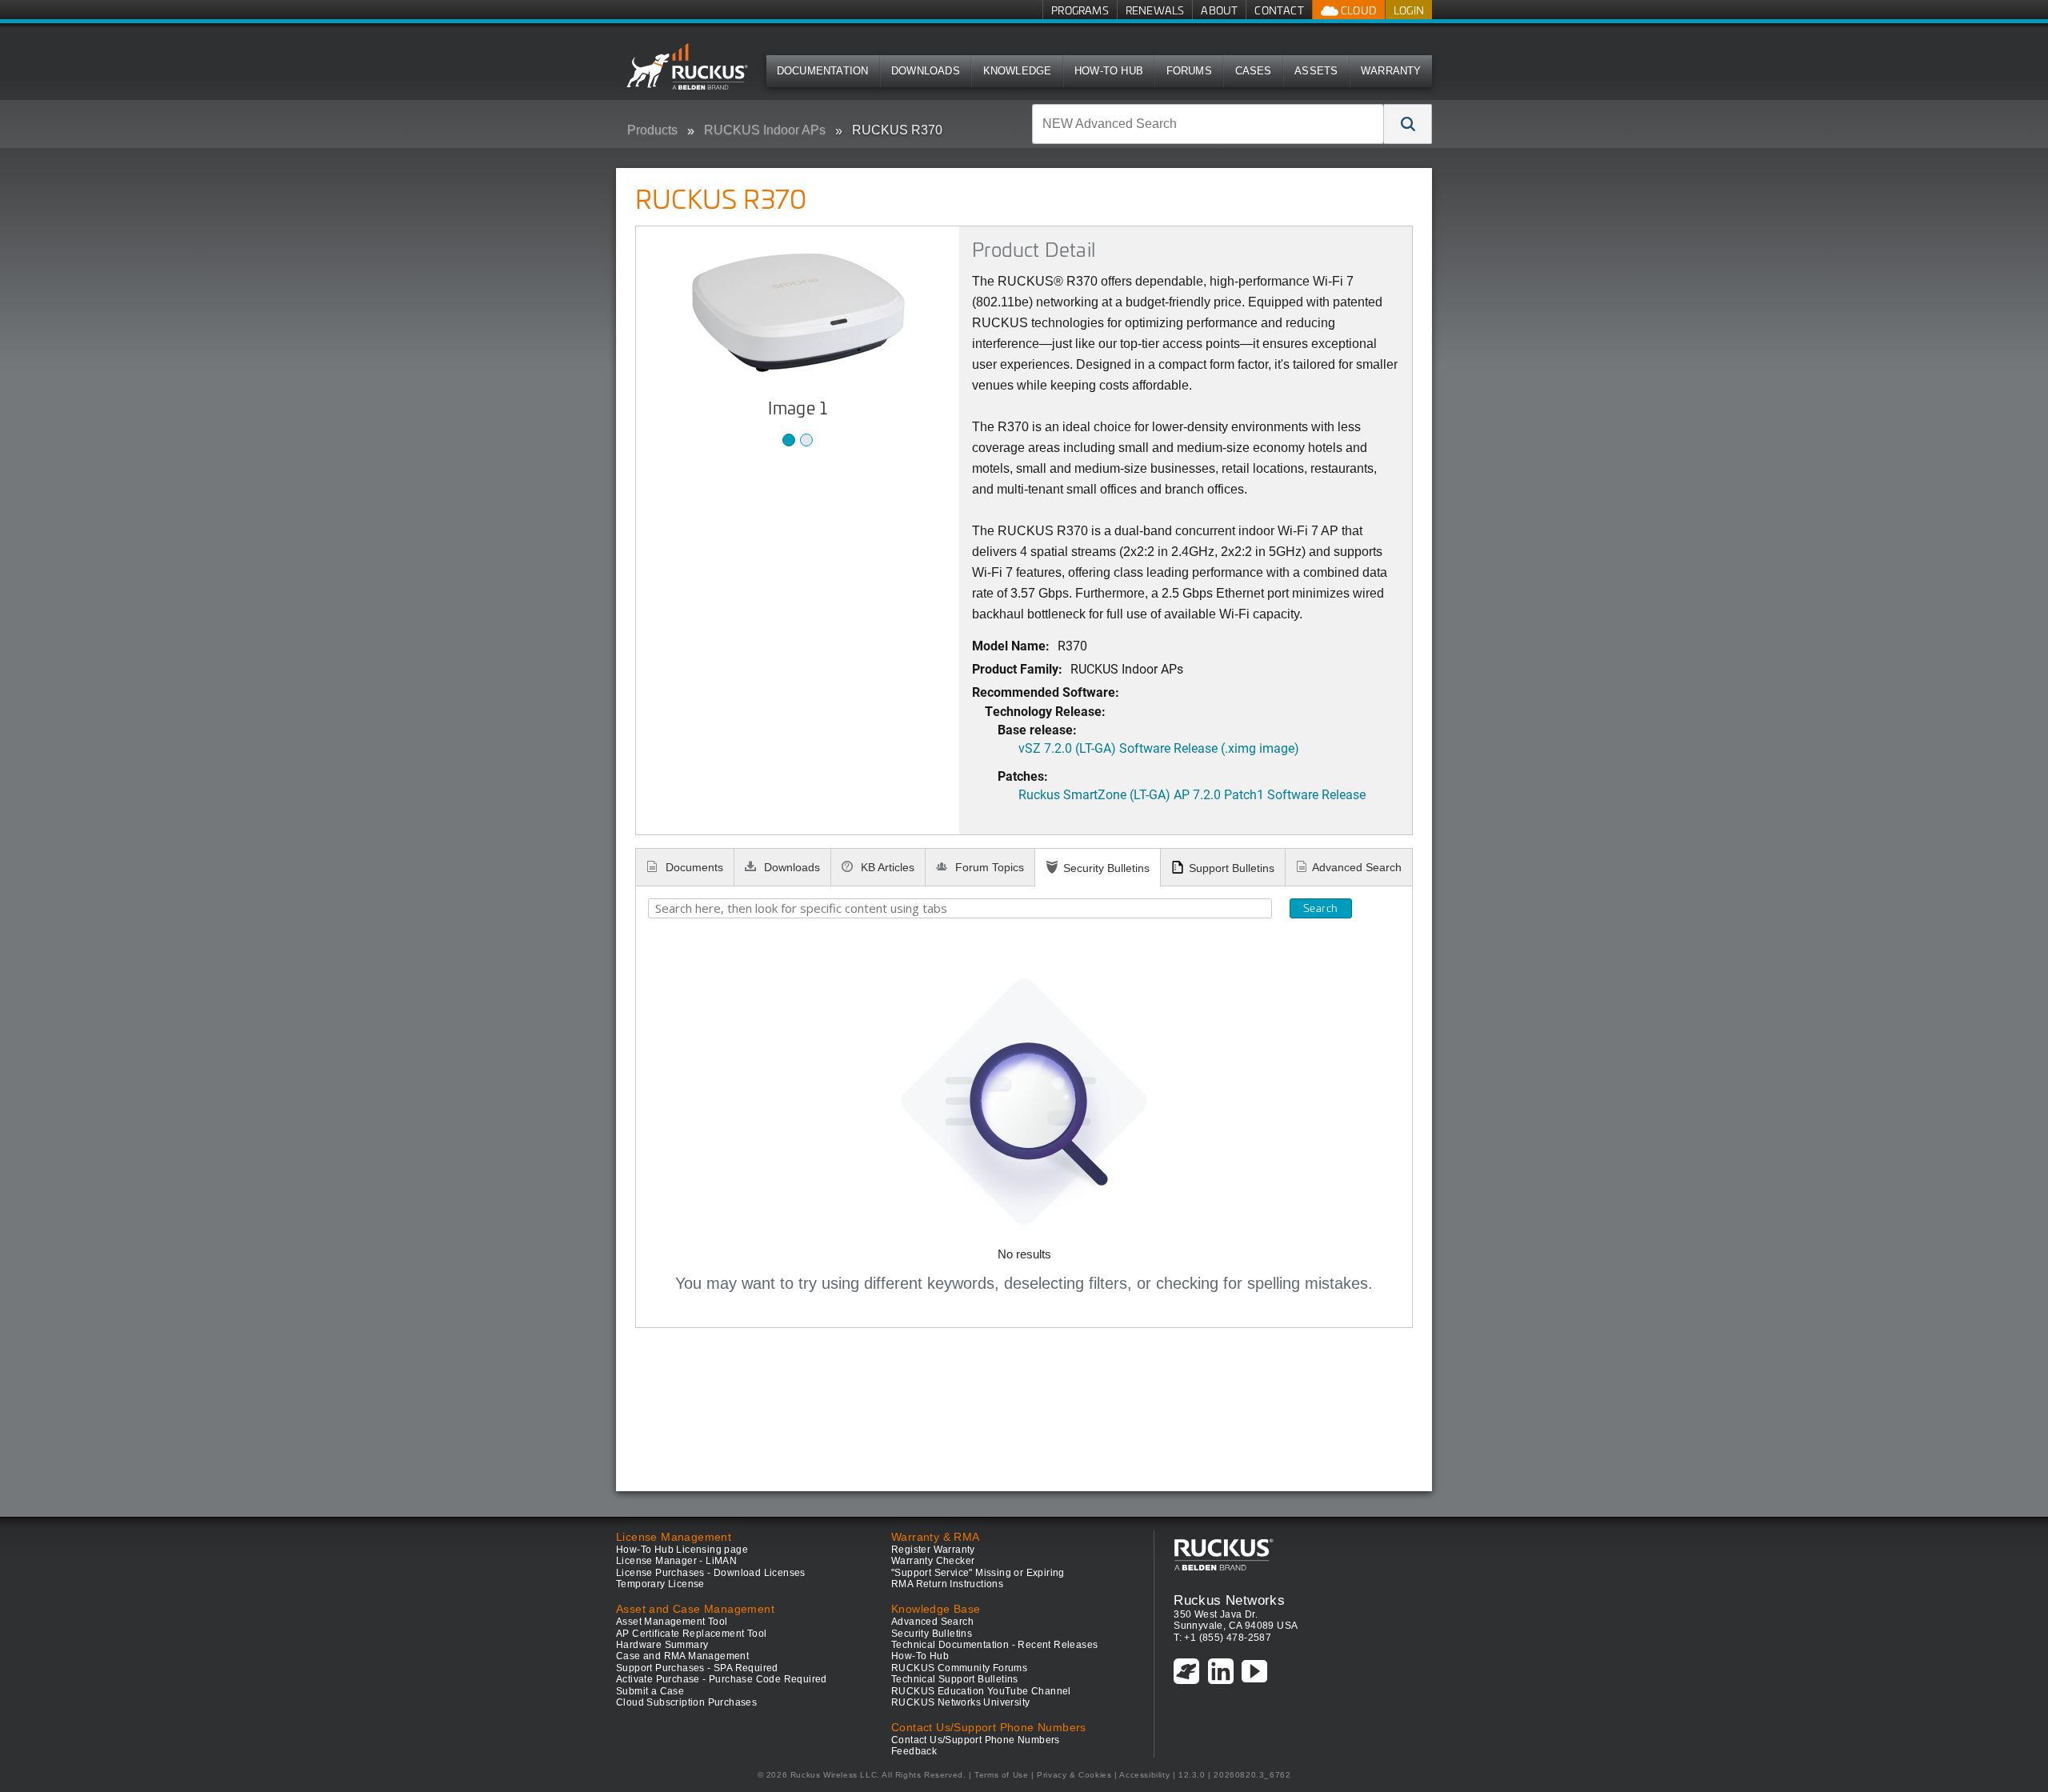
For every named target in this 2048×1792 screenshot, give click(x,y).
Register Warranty (933, 1550)
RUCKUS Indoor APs (765, 130)
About (1219, 10)
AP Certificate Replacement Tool (691, 1634)
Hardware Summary (662, 1645)
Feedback (914, 1751)
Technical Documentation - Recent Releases (994, 1645)
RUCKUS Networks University (960, 1702)
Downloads (926, 71)
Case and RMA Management (682, 1656)
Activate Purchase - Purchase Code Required (722, 1679)
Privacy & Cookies (1074, 1775)
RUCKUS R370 (897, 130)
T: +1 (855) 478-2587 (1222, 1638)
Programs (1080, 10)
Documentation (823, 71)
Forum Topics (988, 867)
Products (652, 130)
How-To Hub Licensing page (682, 1550)
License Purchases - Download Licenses (711, 1573)
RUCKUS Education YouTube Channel (981, 1691)
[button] (1408, 124)
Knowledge (1018, 71)
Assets (1316, 71)
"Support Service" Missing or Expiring (978, 1573)
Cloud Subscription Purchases (686, 1702)
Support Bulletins (1232, 868)
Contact (1279, 10)
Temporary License (660, 1584)
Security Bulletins (1106, 868)
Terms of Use (1001, 1775)
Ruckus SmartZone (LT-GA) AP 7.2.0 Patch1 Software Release (1192, 794)
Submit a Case (650, 1691)
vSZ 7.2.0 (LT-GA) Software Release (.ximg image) (1159, 748)
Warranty (1391, 71)
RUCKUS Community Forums (959, 1668)
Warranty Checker (933, 1561)
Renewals (1155, 10)
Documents (693, 867)
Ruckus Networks (1229, 1600)
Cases (1254, 71)
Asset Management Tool (672, 1622)
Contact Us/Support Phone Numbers (976, 1740)
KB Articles (886, 867)
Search (1320, 908)
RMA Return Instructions (947, 1584)
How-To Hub (1109, 71)
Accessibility (1144, 1775)
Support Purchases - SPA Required (697, 1668)
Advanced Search (1357, 867)
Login (1409, 10)
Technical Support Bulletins (955, 1679)
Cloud (1358, 10)
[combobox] (1208, 124)
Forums (1189, 71)
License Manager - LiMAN (676, 1561)
